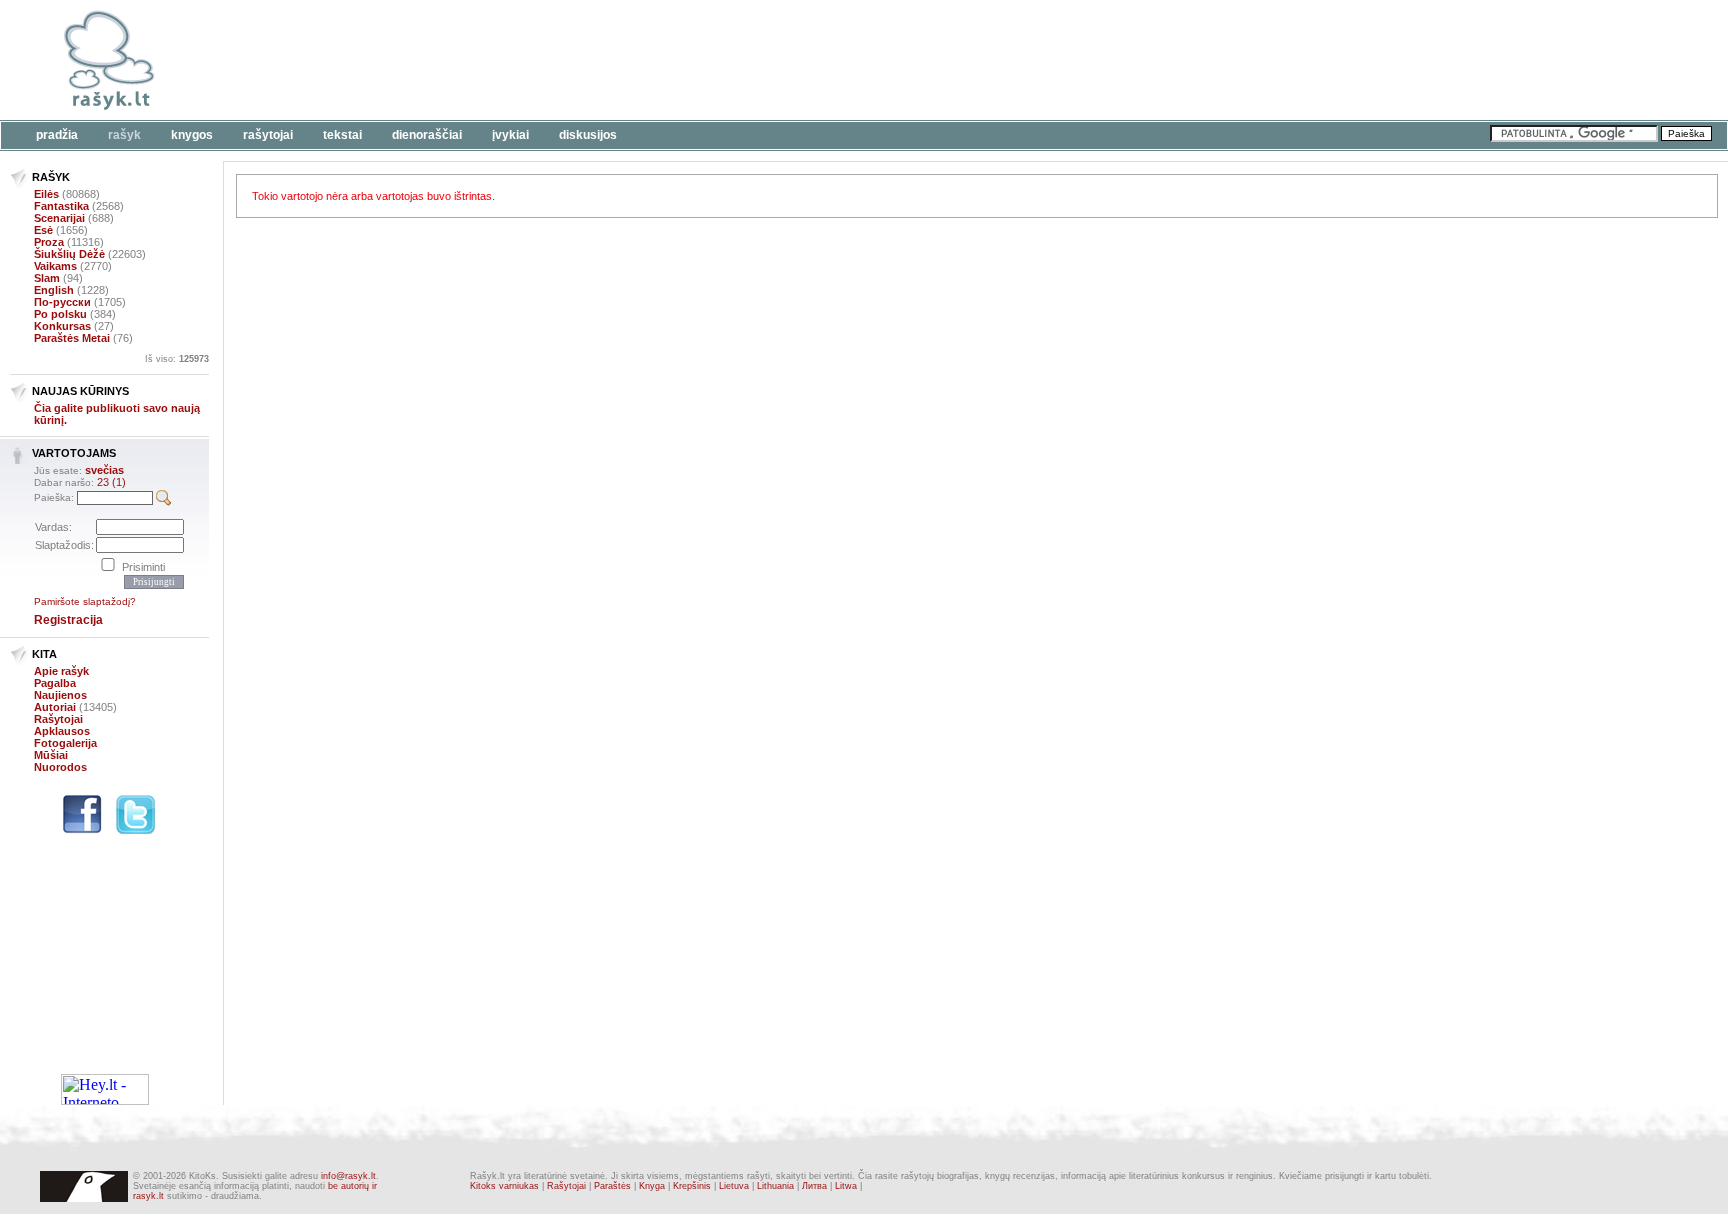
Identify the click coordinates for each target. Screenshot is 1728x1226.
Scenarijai (59, 218)
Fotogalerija (65, 743)
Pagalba (55, 683)
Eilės (46, 194)
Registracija (68, 620)
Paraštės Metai (72, 338)
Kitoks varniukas (504, 1186)
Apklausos (62, 731)
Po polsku (60, 314)
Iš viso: (177, 359)
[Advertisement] (615, 60)
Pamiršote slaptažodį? (85, 601)
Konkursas (62, 326)
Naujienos (60, 695)
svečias (104, 470)
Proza (49, 242)
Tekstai (342, 135)
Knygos (192, 135)
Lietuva (734, 1186)
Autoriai (55, 707)
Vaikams (55, 266)
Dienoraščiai (427, 135)
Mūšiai (51, 755)
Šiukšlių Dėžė (69, 254)
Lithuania (775, 1186)
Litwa (846, 1186)
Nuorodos (60, 767)
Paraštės (612, 1186)
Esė (43, 230)
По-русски (62, 302)
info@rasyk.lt (348, 1176)
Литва (814, 1186)
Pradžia (57, 135)
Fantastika (61, 206)
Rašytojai (268, 135)
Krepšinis (692, 1186)
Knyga (652, 1186)
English (54, 290)
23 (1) (111, 482)
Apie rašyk (61, 671)
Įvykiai (510, 135)
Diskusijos (588, 135)
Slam (47, 278)
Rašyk (124, 135)
